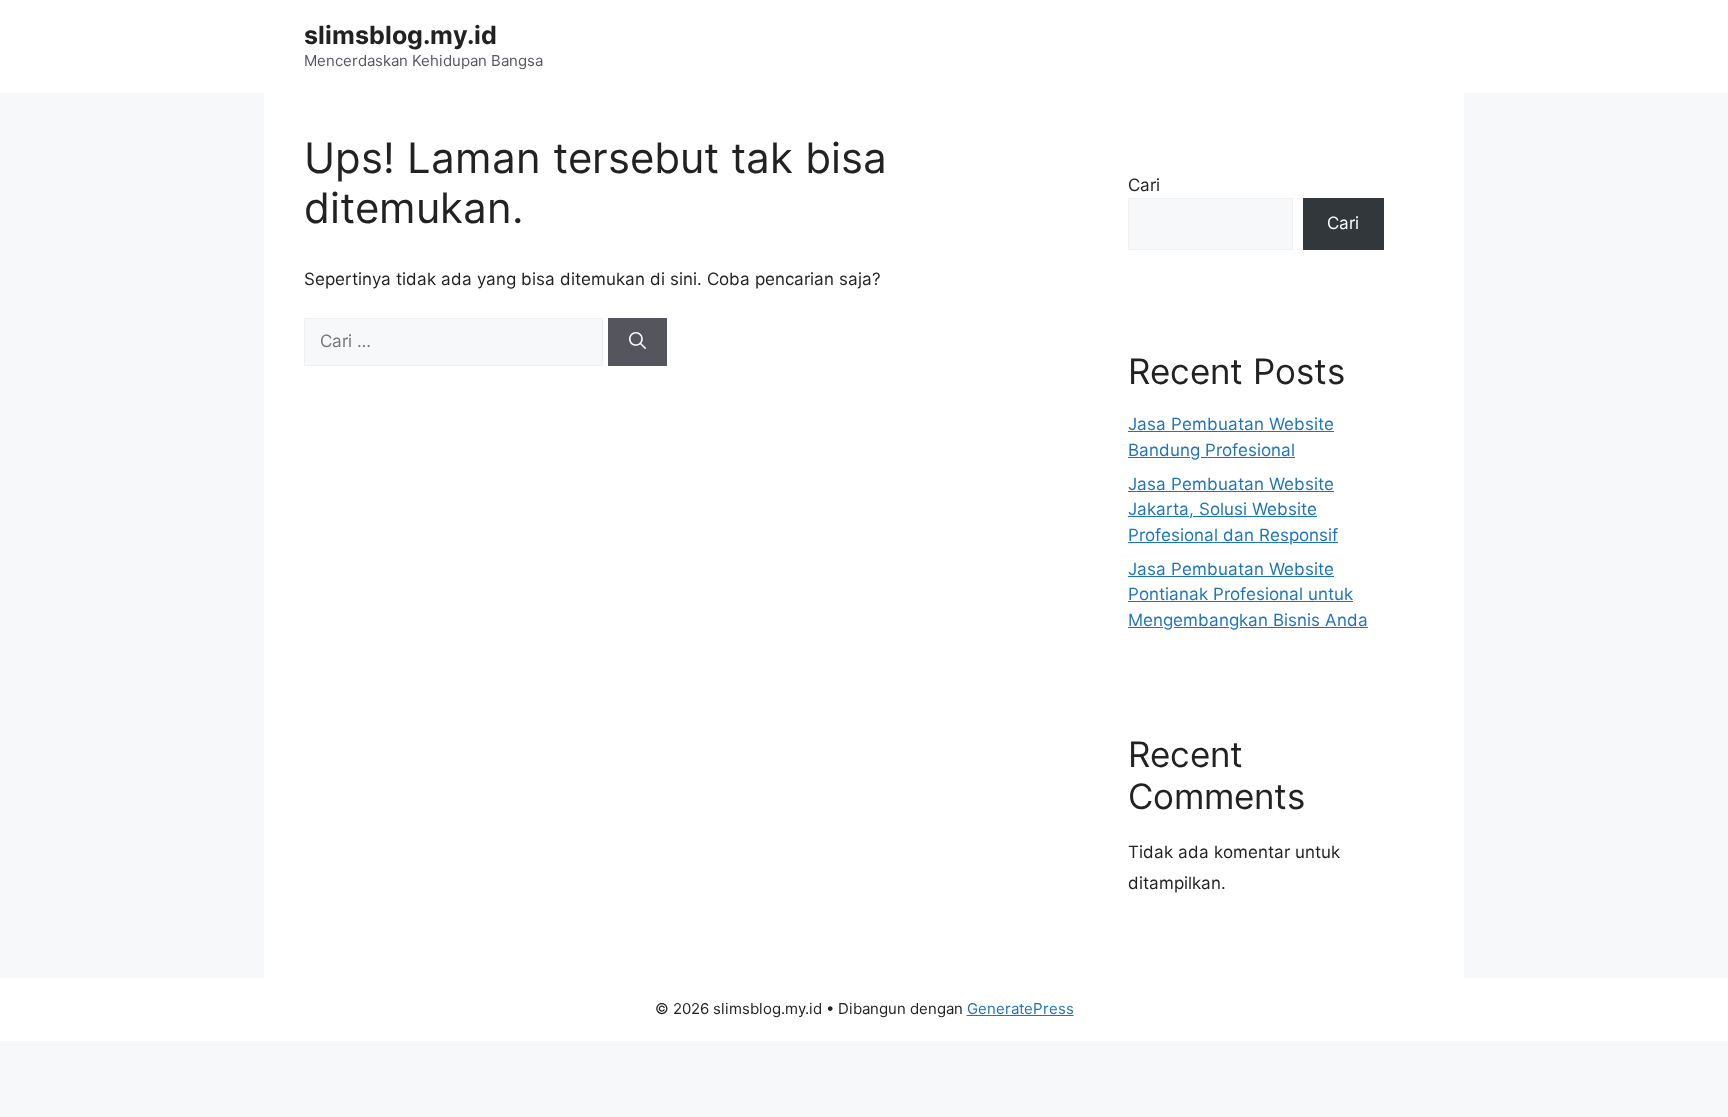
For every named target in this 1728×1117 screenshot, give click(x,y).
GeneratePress (1020, 1008)
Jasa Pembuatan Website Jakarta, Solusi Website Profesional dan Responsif (1233, 509)
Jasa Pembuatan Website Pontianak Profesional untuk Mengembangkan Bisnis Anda (1248, 594)
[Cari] (637, 342)
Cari (1144, 185)
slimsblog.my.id (400, 35)
